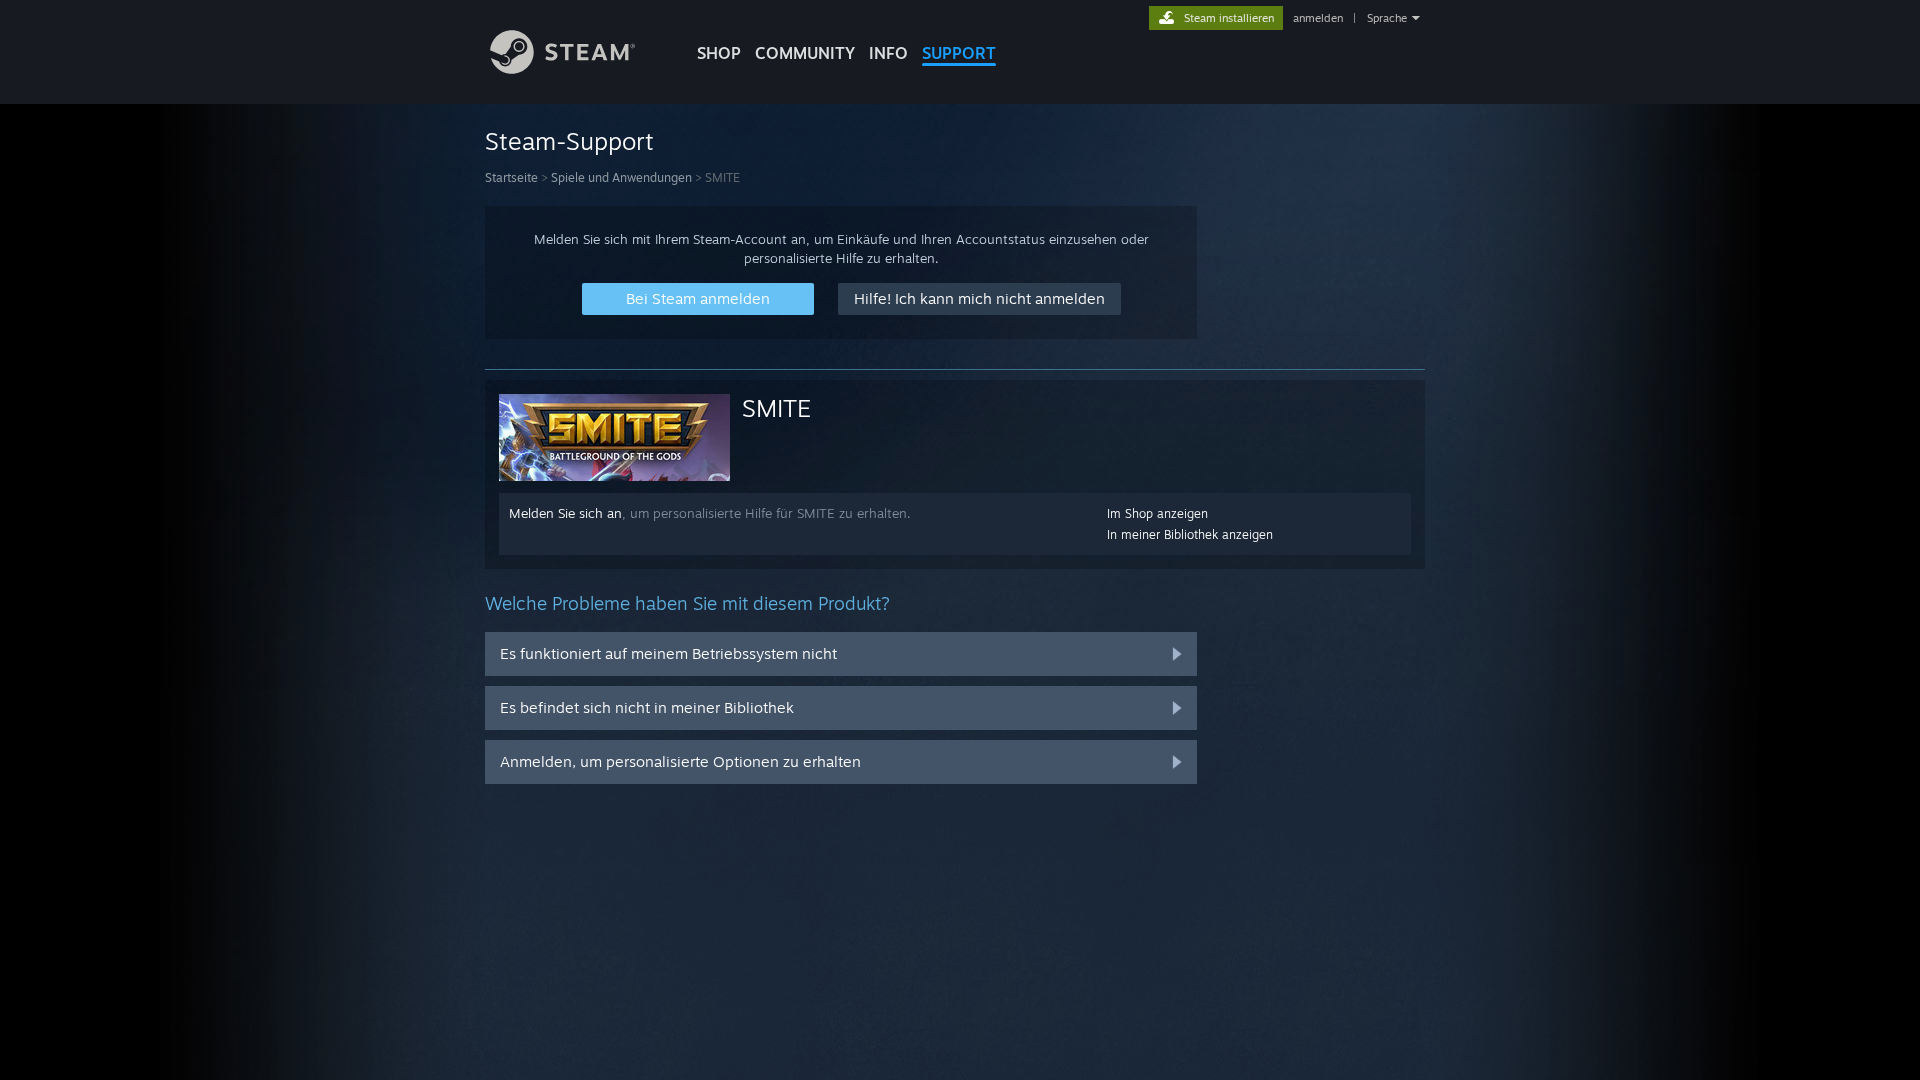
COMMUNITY (805, 53)
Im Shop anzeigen (1157, 513)
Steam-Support (569, 141)
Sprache (1387, 18)
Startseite (511, 177)
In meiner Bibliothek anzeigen (1190, 534)
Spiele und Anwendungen (621, 177)
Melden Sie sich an (565, 513)
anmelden (1318, 18)
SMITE (776, 408)
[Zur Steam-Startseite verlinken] (562, 68)
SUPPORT (959, 53)
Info (888, 53)
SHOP (719, 53)
